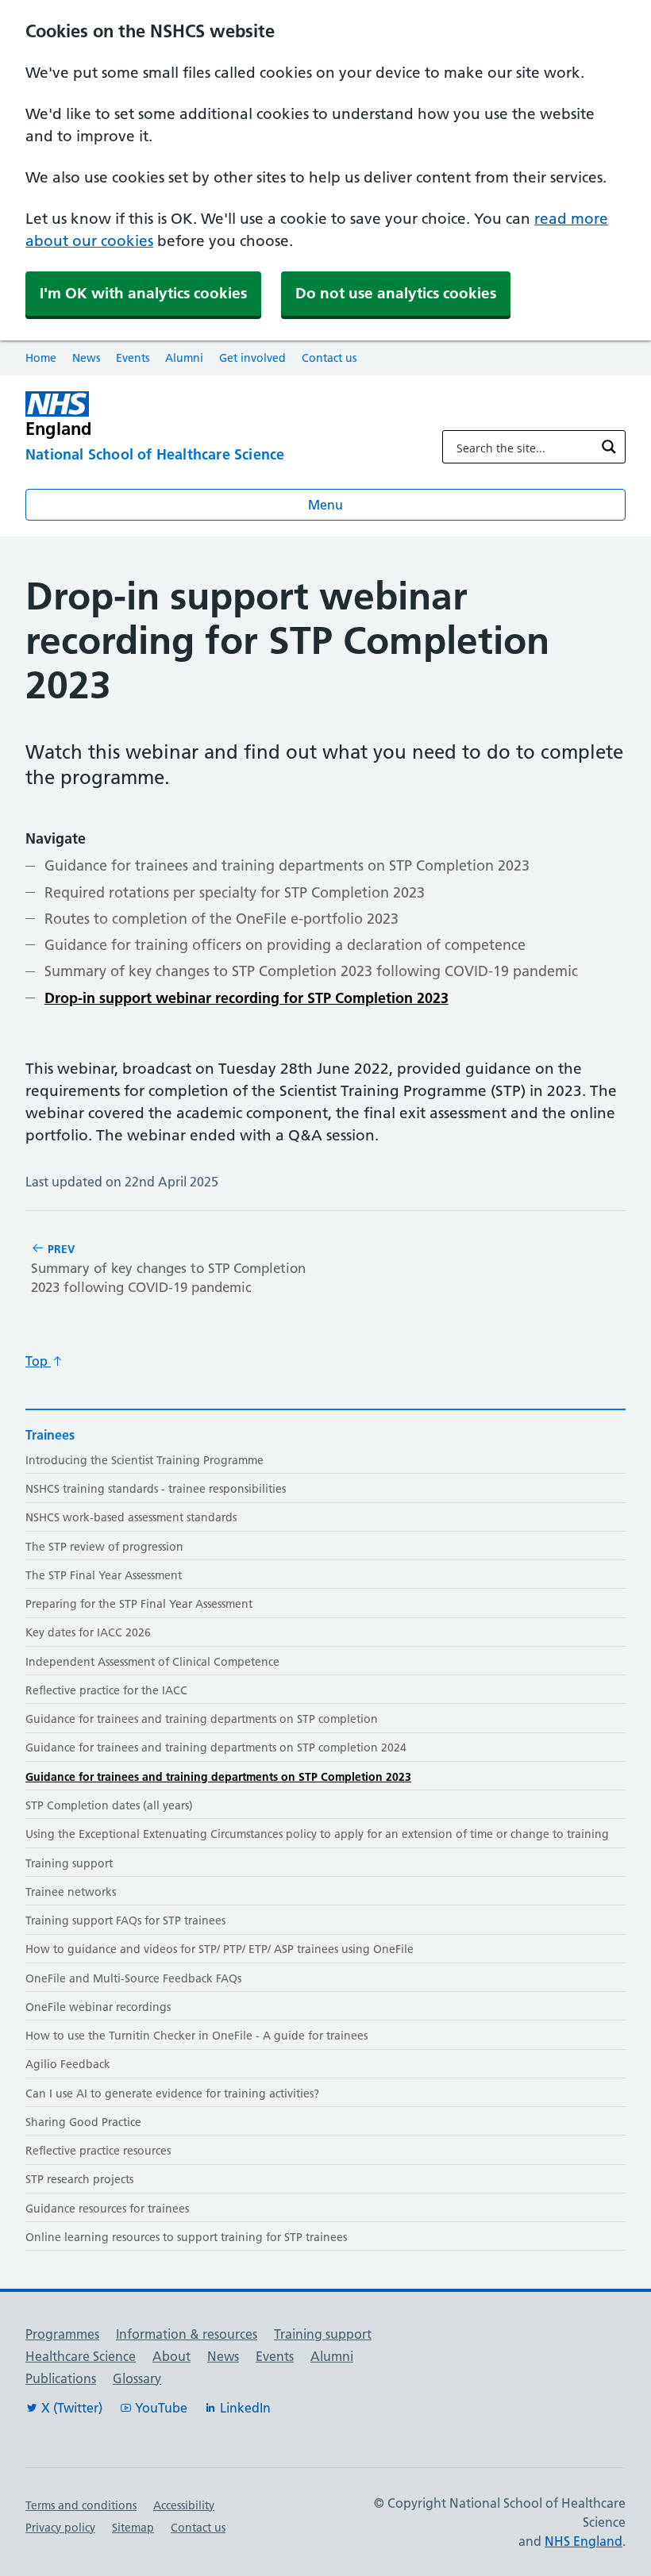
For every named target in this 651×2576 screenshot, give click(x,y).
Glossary (137, 2378)
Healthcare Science (81, 2356)
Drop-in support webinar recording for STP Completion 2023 (247, 998)
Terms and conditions (81, 2505)
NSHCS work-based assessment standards (131, 1517)
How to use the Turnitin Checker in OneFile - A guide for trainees (196, 2036)
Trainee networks (71, 1892)
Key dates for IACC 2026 (88, 1632)
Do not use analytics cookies (396, 293)
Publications (61, 2378)
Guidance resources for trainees (107, 2209)
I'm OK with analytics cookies (143, 293)
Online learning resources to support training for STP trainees (186, 2237)
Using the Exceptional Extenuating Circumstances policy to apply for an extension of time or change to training (317, 1834)
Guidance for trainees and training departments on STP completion (202, 1719)
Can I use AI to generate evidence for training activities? (172, 2093)
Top (38, 1361)
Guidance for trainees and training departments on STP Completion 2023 (287, 865)
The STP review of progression (104, 1547)
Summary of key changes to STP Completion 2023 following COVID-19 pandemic (311, 971)
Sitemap (133, 2528)
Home (41, 358)
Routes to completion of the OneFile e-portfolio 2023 (221, 919)
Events (133, 358)
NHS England (584, 2541)
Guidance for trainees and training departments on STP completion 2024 (216, 1747)
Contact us (329, 358)
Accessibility (184, 2505)
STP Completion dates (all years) (109, 1805)
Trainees (50, 1435)
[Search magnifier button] (609, 447)
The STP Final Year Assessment (104, 1575)
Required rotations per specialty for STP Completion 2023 (235, 892)
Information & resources (187, 2334)
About (171, 2356)
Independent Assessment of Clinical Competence (152, 1662)
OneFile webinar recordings (98, 2007)
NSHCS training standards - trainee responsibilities (156, 1489)
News (86, 358)
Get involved (252, 358)
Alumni (184, 358)
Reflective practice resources (98, 2151)
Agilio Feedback (68, 2064)
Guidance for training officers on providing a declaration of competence (286, 945)
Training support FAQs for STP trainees (125, 1920)
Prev (168, 1269)
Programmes (62, 2334)
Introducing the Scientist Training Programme (144, 1460)
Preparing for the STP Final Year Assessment (139, 1604)
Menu (325, 505)
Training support (69, 1863)
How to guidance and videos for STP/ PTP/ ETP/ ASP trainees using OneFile (220, 1949)
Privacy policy (60, 2528)
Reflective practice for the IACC (106, 1690)
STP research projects (79, 2179)
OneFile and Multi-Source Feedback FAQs (133, 1978)
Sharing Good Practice (83, 2122)
